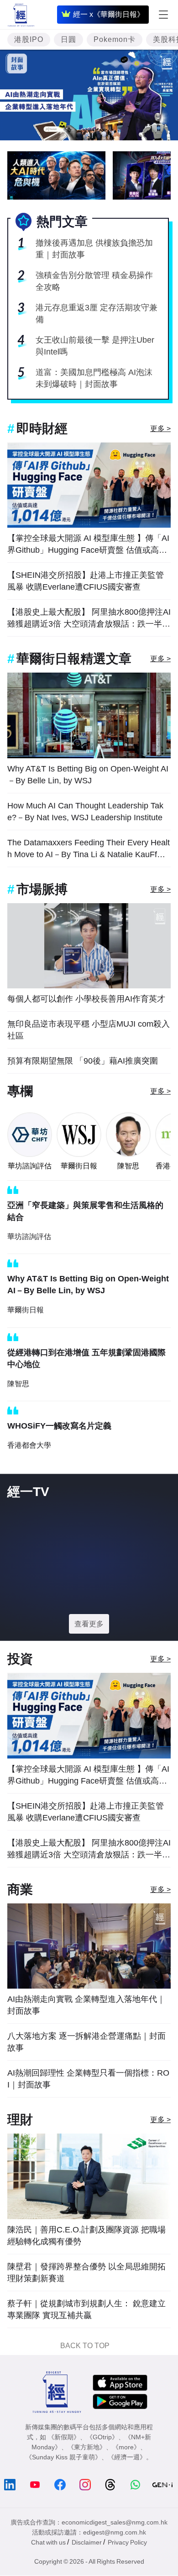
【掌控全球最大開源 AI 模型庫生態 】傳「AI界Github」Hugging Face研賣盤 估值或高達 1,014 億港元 (88, 545)
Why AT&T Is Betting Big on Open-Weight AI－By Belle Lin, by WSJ (88, 775)
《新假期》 (64, 2437)
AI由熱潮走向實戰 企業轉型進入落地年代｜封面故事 (86, 2005)
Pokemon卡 (115, 39)
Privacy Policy (127, 2542)
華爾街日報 (79, 1166)
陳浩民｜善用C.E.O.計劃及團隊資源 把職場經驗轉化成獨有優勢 (86, 2236)
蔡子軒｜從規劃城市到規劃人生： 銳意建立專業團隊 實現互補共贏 (86, 2309)
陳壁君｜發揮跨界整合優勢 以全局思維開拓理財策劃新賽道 (86, 2273)
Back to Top (85, 2346)
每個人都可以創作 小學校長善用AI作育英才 (86, 999)
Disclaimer (87, 2542)
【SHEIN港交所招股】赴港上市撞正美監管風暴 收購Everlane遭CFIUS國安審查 (86, 581)
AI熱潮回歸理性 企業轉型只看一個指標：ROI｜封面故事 (88, 2079)
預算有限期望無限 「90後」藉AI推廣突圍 (83, 1061)
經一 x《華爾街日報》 (109, 14)
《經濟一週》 (127, 2457)
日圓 (68, 39)
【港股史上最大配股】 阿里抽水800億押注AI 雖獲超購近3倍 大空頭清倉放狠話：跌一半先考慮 (89, 619)
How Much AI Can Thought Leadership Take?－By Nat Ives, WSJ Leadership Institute (85, 812)
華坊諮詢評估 (30, 1166)
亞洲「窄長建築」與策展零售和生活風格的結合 (85, 1211)
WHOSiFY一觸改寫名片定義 (59, 1426)
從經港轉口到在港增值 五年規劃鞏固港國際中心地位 (86, 1358)
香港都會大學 (29, 1445)
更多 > (160, 429)
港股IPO (29, 39)
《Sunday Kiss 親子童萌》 (63, 2457)
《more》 (126, 2447)
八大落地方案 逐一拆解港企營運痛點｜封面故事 (86, 2042)
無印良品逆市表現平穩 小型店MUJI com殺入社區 (89, 1030)
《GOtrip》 (102, 2437)
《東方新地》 (87, 2447)
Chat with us (48, 2542)
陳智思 (128, 1166)
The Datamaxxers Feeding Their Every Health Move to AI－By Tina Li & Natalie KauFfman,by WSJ (89, 849)
